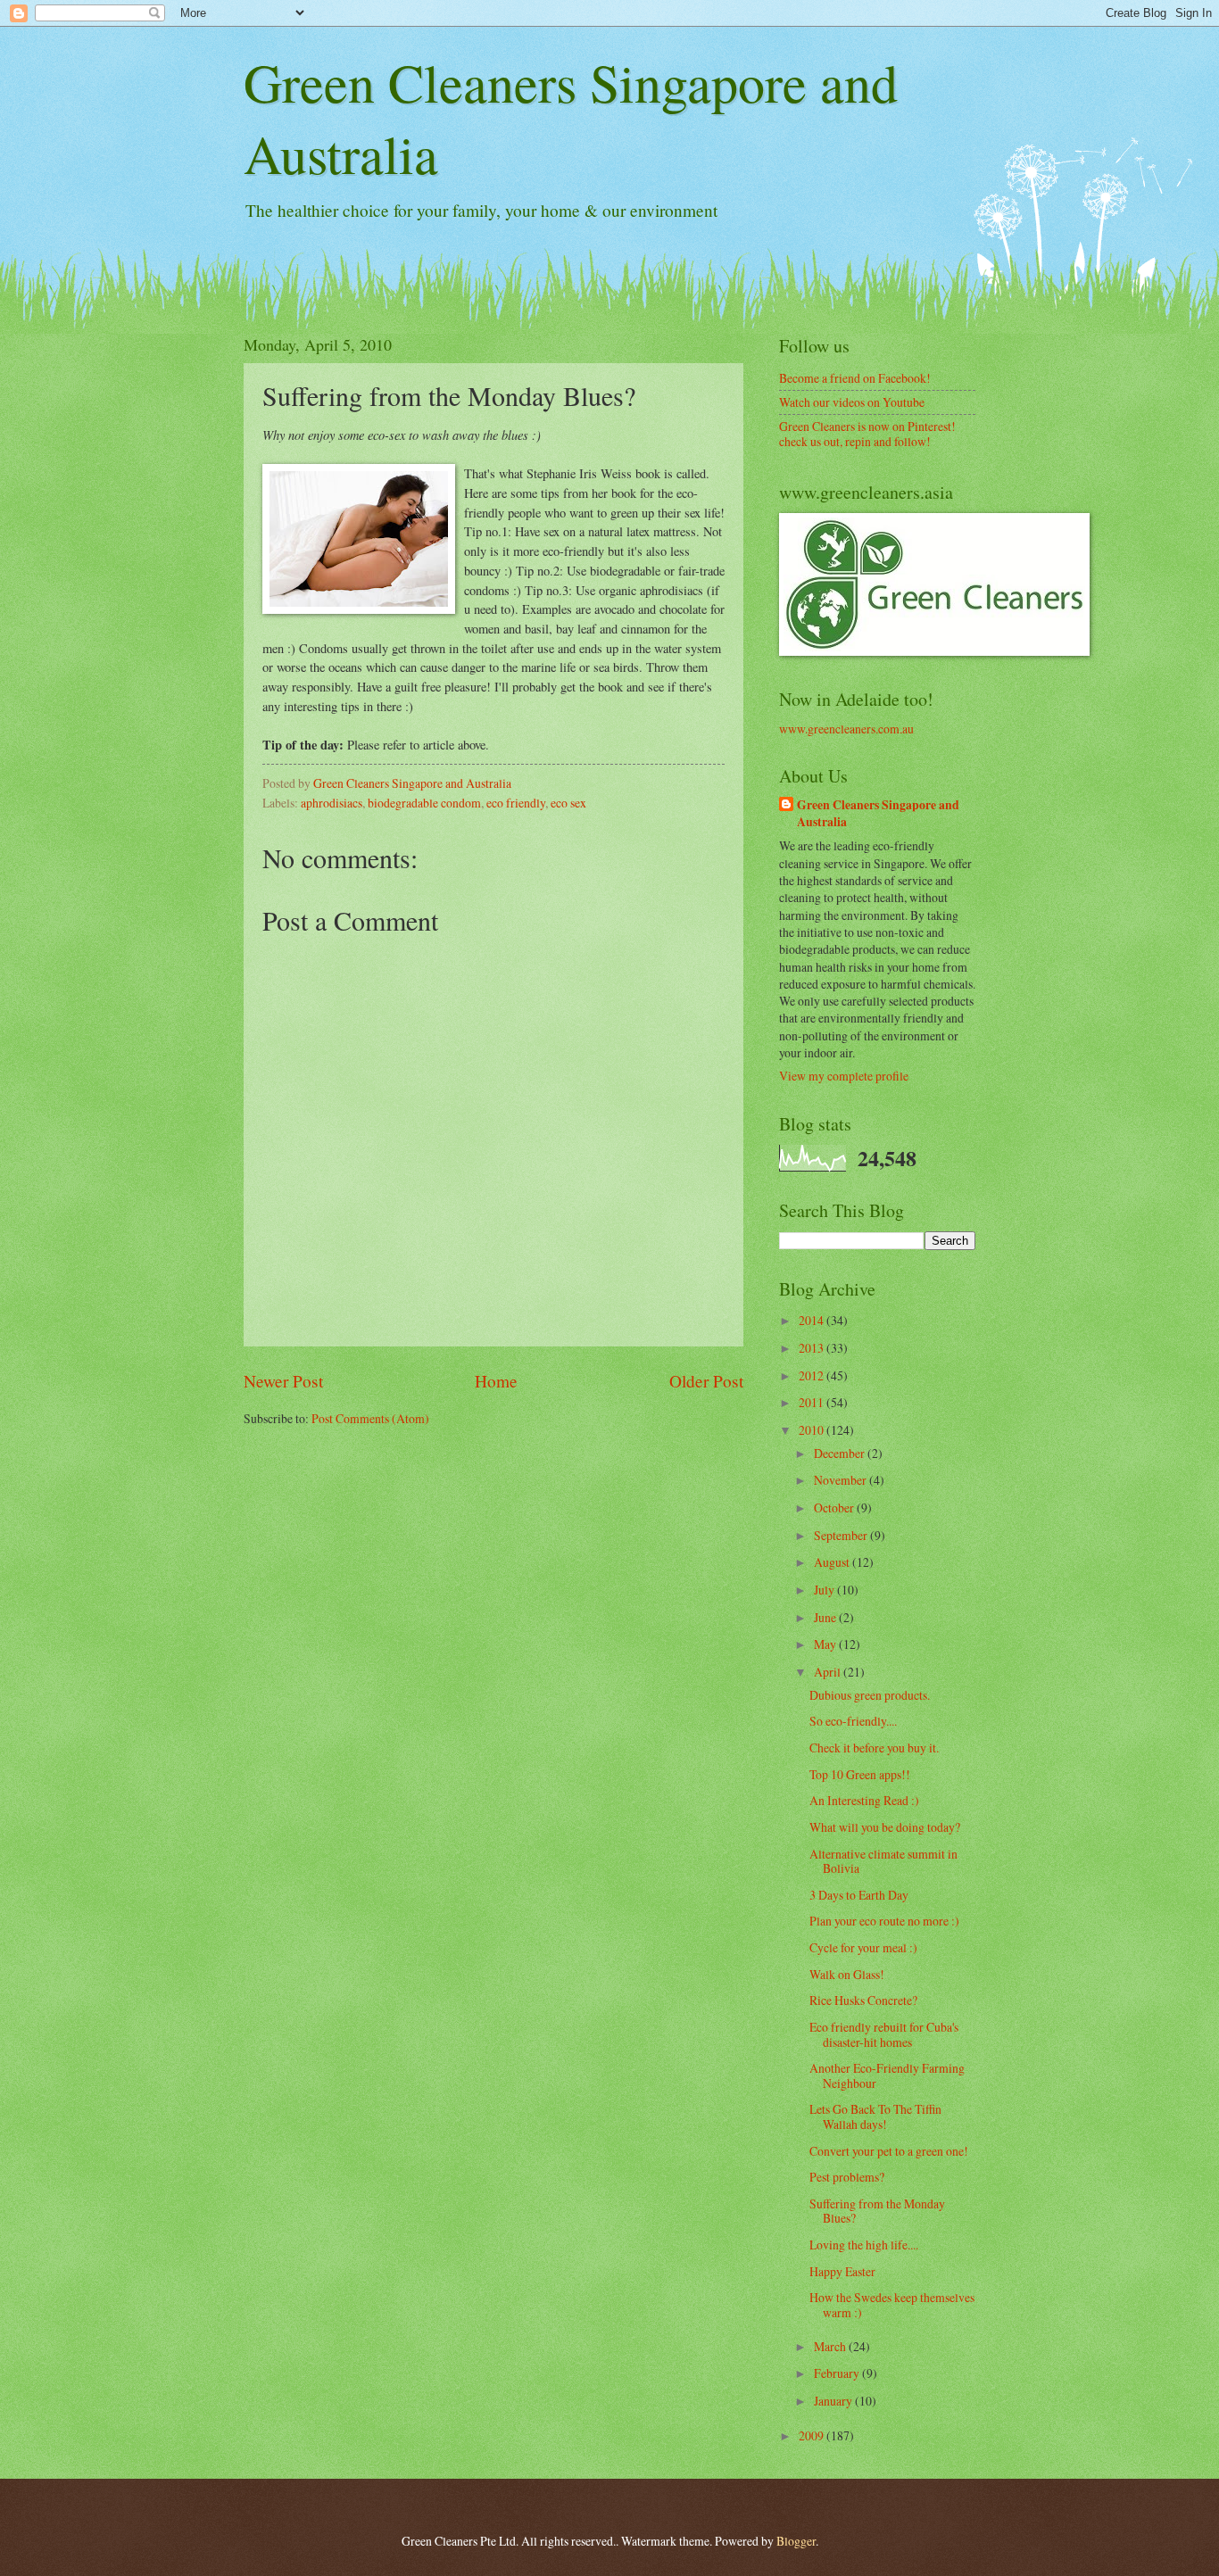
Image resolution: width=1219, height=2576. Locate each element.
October (835, 1507)
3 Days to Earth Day (859, 1895)
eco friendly (516, 803)
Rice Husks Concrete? (863, 2000)
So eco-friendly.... (853, 1721)
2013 (813, 1348)
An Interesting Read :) (864, 1800)
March (831, 2346)
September (842, 1535)
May (826, 1644)
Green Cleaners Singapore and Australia (878, 814)
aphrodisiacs (332, 803)
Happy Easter (842, 2271)
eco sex (568, 803)
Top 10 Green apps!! (860, 1774)
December (841, 1453)
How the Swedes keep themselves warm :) (892, 2305)
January (834, 2401)
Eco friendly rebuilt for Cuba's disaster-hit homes (884, 2034)
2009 (813, 2435)
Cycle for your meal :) (863, 1947)
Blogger (796, 2541)
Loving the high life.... (864, 2245)
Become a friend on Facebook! (855, 378)
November (842, 1480)
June (826, 1617)
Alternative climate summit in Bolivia (883, 1861)
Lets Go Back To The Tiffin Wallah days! (875, 2116)
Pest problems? (847, 2177)
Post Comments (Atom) (370, 1418)
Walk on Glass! (847, 1974)
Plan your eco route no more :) (884, 1921)
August (833, 1562)
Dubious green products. (870, 1695)
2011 (813, 1402)
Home (496, 1381)
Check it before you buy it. (874, 1748)
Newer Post (283, 1381)
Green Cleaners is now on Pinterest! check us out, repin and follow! (867, 434)
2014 (813, 1320)
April (829, 1672)
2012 (813, 1375)
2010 (813, 1430)
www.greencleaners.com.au (846, 729)
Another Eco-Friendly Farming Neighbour (887, 2075)
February (838, 2373)
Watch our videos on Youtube (852, 402)
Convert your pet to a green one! (889, 2151)
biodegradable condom (424, 803)
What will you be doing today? (885, 1827)
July (825, 1590)
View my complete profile (844, 1076)
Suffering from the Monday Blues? (877, 2211)
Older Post (706, 1381)
